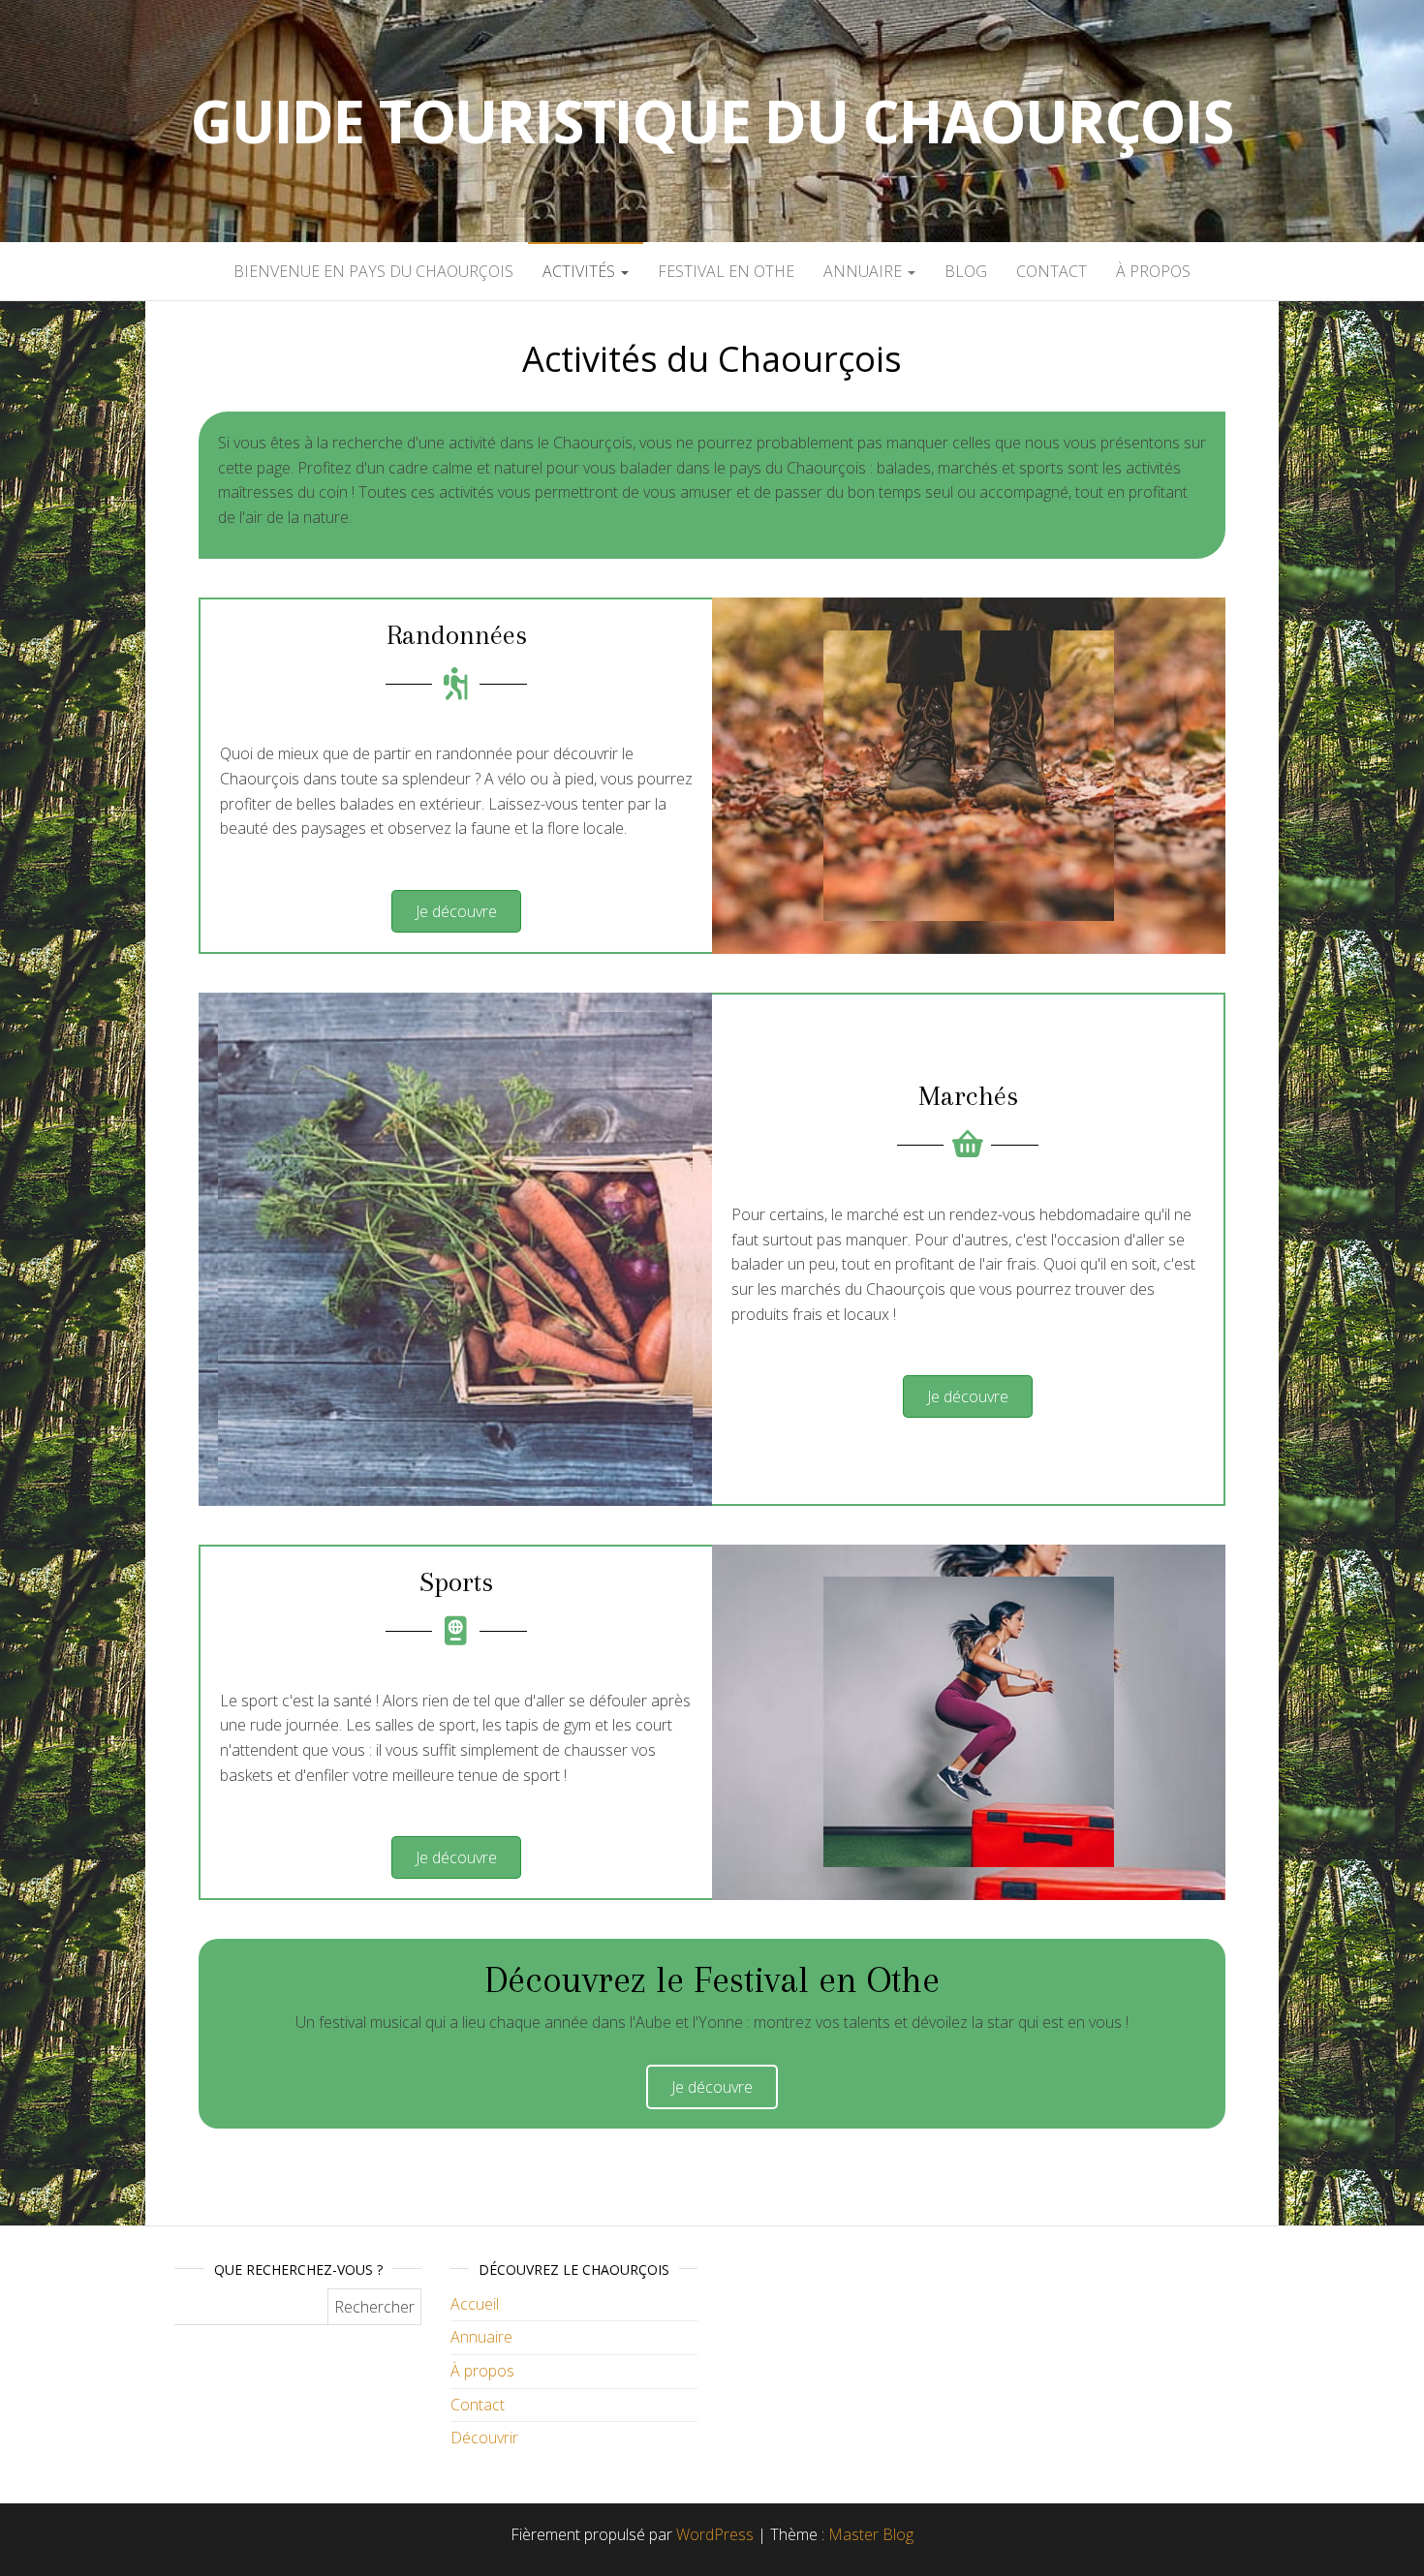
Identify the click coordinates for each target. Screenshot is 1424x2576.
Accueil (475, 2304)
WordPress (715, 2534)
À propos (1153, 271)
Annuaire (865, 271)
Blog (966, 271)
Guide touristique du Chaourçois (712, 121)
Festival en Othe (726, 271)
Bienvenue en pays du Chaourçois (373, 271)
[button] (456, 911)
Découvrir (484, 2438)
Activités (581, 271)
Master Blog (871, 2534)
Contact (1052, 271)
